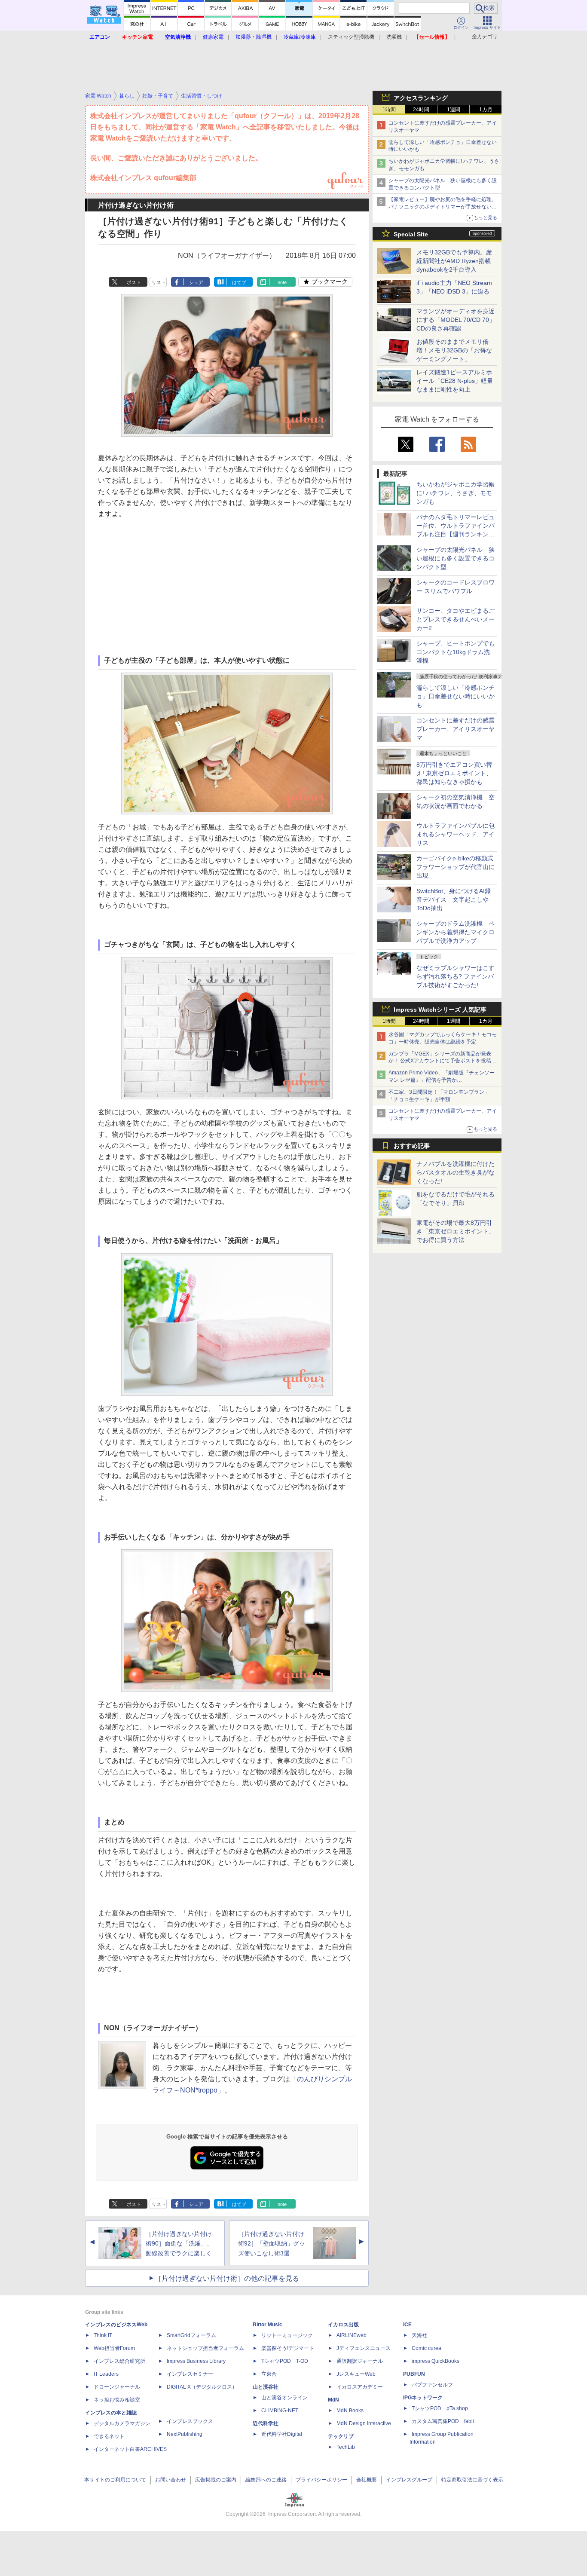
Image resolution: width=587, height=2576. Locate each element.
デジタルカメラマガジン (122, 2423)
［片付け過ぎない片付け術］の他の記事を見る (227, 2278)
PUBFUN (414, 2374)
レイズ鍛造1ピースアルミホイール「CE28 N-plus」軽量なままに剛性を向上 (455, 381)
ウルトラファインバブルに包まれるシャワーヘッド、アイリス (456, 834)
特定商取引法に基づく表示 (472, 2480)
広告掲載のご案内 (216, 2480)
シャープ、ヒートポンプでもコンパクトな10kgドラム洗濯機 (456, 652)
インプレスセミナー (190, 2374)
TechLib (346, 2447)
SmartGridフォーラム (191, 2335)
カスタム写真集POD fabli (443, 2421)
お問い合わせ (171, 2480)
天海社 (419, 2335)
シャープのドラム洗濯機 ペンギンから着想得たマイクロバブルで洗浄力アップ (456, 932)
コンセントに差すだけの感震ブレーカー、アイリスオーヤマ (456, 729)
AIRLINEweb (352, 2335)
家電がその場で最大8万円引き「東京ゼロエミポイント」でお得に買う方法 (456, 1231)
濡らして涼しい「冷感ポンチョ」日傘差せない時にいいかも (456, 696)
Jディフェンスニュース (364, 2348)
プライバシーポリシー (321, 2480)
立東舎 (269, 2374)
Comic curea (426, 2348)
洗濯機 (394, 37)
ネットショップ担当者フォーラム (205, 2348)
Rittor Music (268, 2325)
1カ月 (486, 110)
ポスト (134, 282)
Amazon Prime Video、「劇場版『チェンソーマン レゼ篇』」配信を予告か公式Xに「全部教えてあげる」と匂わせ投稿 (442, 1080)
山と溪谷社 (266, 2387)
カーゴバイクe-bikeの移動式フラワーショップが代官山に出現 (456, 867)
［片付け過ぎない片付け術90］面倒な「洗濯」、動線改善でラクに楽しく (179, 2244)
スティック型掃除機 (351, 37)
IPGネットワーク (423, 2398)
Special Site (411, 234)
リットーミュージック (287, 2335)
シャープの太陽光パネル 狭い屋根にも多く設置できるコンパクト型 (456, 558)
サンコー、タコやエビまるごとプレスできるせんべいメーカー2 (456, 619)
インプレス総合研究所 (119, 2361)
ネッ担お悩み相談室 (117, 2400)
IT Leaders (106, 2374)
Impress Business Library (196, 2361)
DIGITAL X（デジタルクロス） (202, 2387)
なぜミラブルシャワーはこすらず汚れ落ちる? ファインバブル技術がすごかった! (456, 976)
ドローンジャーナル (117, 2387)
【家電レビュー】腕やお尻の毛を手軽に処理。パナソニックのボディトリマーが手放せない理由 (443, 207)
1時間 (389, 110)
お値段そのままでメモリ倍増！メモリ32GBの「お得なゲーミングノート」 (454, 350)
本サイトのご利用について (115, 2480)
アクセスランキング (421, 98)
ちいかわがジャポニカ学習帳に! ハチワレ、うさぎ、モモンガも (456, 493)
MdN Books (350, 2411)
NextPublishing (185, 2434)
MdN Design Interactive (364, 2423)
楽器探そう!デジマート (288, 2348)
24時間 (421, 110)
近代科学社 (266, 2423)
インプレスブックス (190, 2421)
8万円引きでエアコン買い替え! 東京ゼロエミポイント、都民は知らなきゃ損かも (454, 773)
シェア (196, 282)
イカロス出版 (343, 2325)
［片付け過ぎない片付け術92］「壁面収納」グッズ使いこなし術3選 (272, 2244)
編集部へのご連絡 (266, 2480)
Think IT (103, 2335)
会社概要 (367, 2480)
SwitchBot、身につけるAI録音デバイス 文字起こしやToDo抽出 (454, 899)
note (282, 282)
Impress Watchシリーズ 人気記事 (440, 1010)
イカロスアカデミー (360, 2387)
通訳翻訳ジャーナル (360, 2361)
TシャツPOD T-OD (285, 2361)
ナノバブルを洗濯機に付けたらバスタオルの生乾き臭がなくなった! (456, 1172)
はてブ (239, 282)
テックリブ (341, 2436)
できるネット (109, 2436)
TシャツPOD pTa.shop (440, 2408)
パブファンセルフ (432, 2385)
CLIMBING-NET (280, 2411)
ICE (407, 2325)
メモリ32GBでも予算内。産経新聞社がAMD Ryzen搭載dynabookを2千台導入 (454, 261)
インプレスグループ (409, 2480)
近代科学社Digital (282, 2434)
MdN (333, 2400)
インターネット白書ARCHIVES (130, 2449)
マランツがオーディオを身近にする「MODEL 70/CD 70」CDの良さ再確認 (456, 320)
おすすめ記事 (412, 1146)
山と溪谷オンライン (284, 2398)
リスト (159, 282)
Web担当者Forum (114, 2348)
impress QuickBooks (436, 2361)
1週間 (454, 110)
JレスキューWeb (356, 2374)
